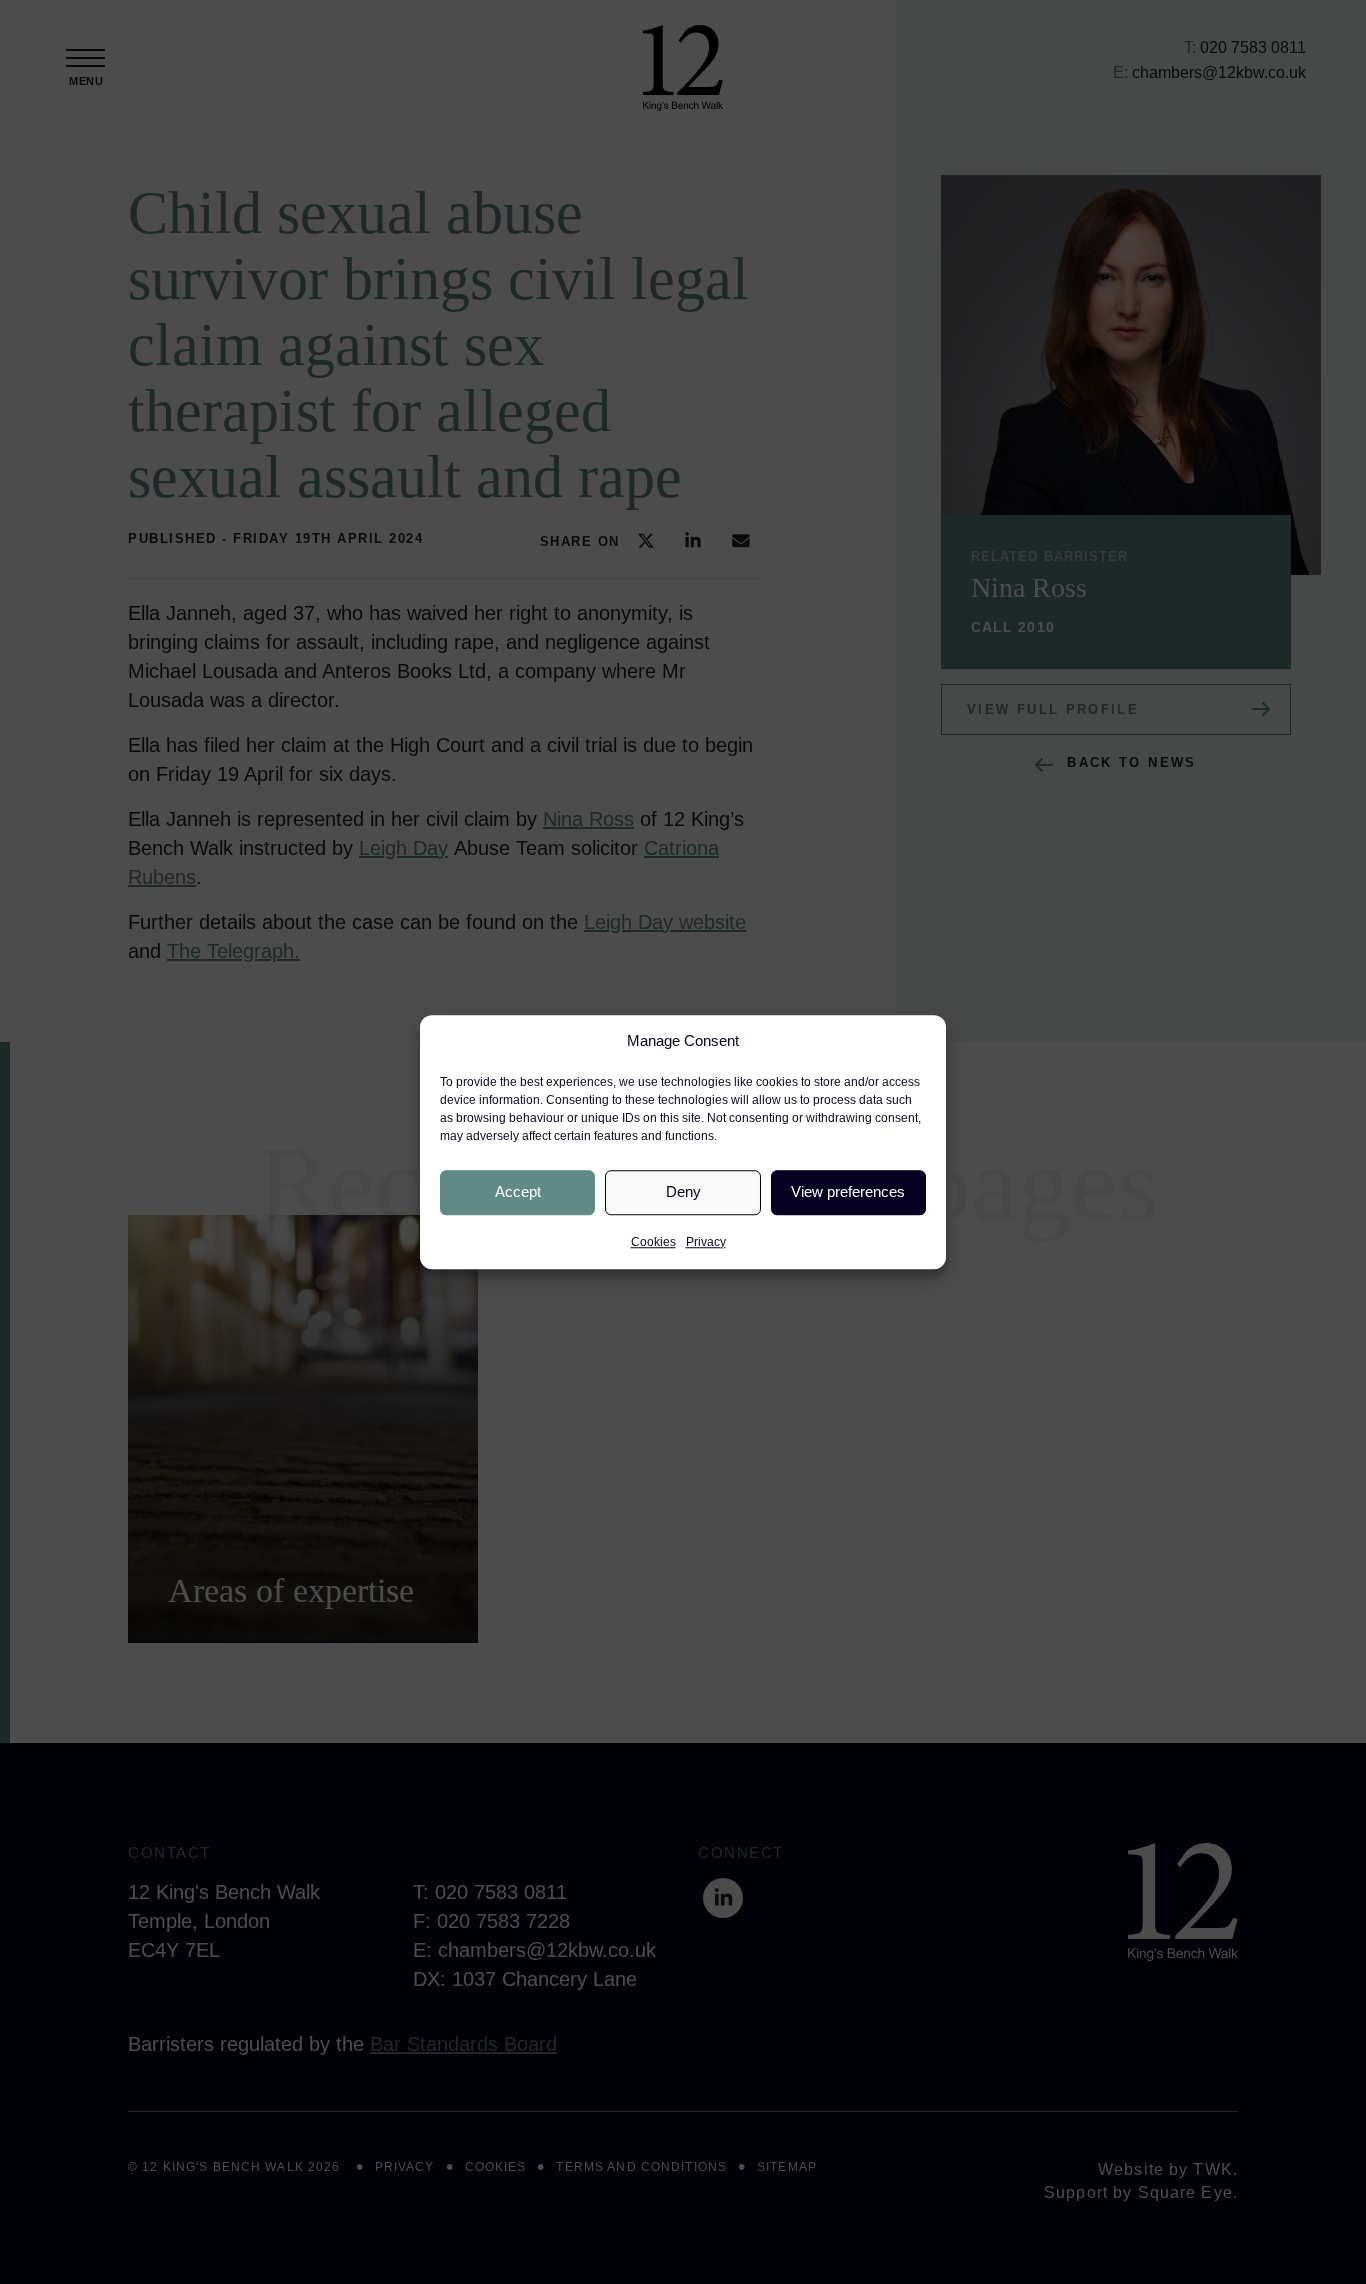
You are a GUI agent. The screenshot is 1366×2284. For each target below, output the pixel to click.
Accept (518, 1191)
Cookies (653, 1242)
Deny (683, 1191)
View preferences (848, 1191)
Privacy (706, 1242)
